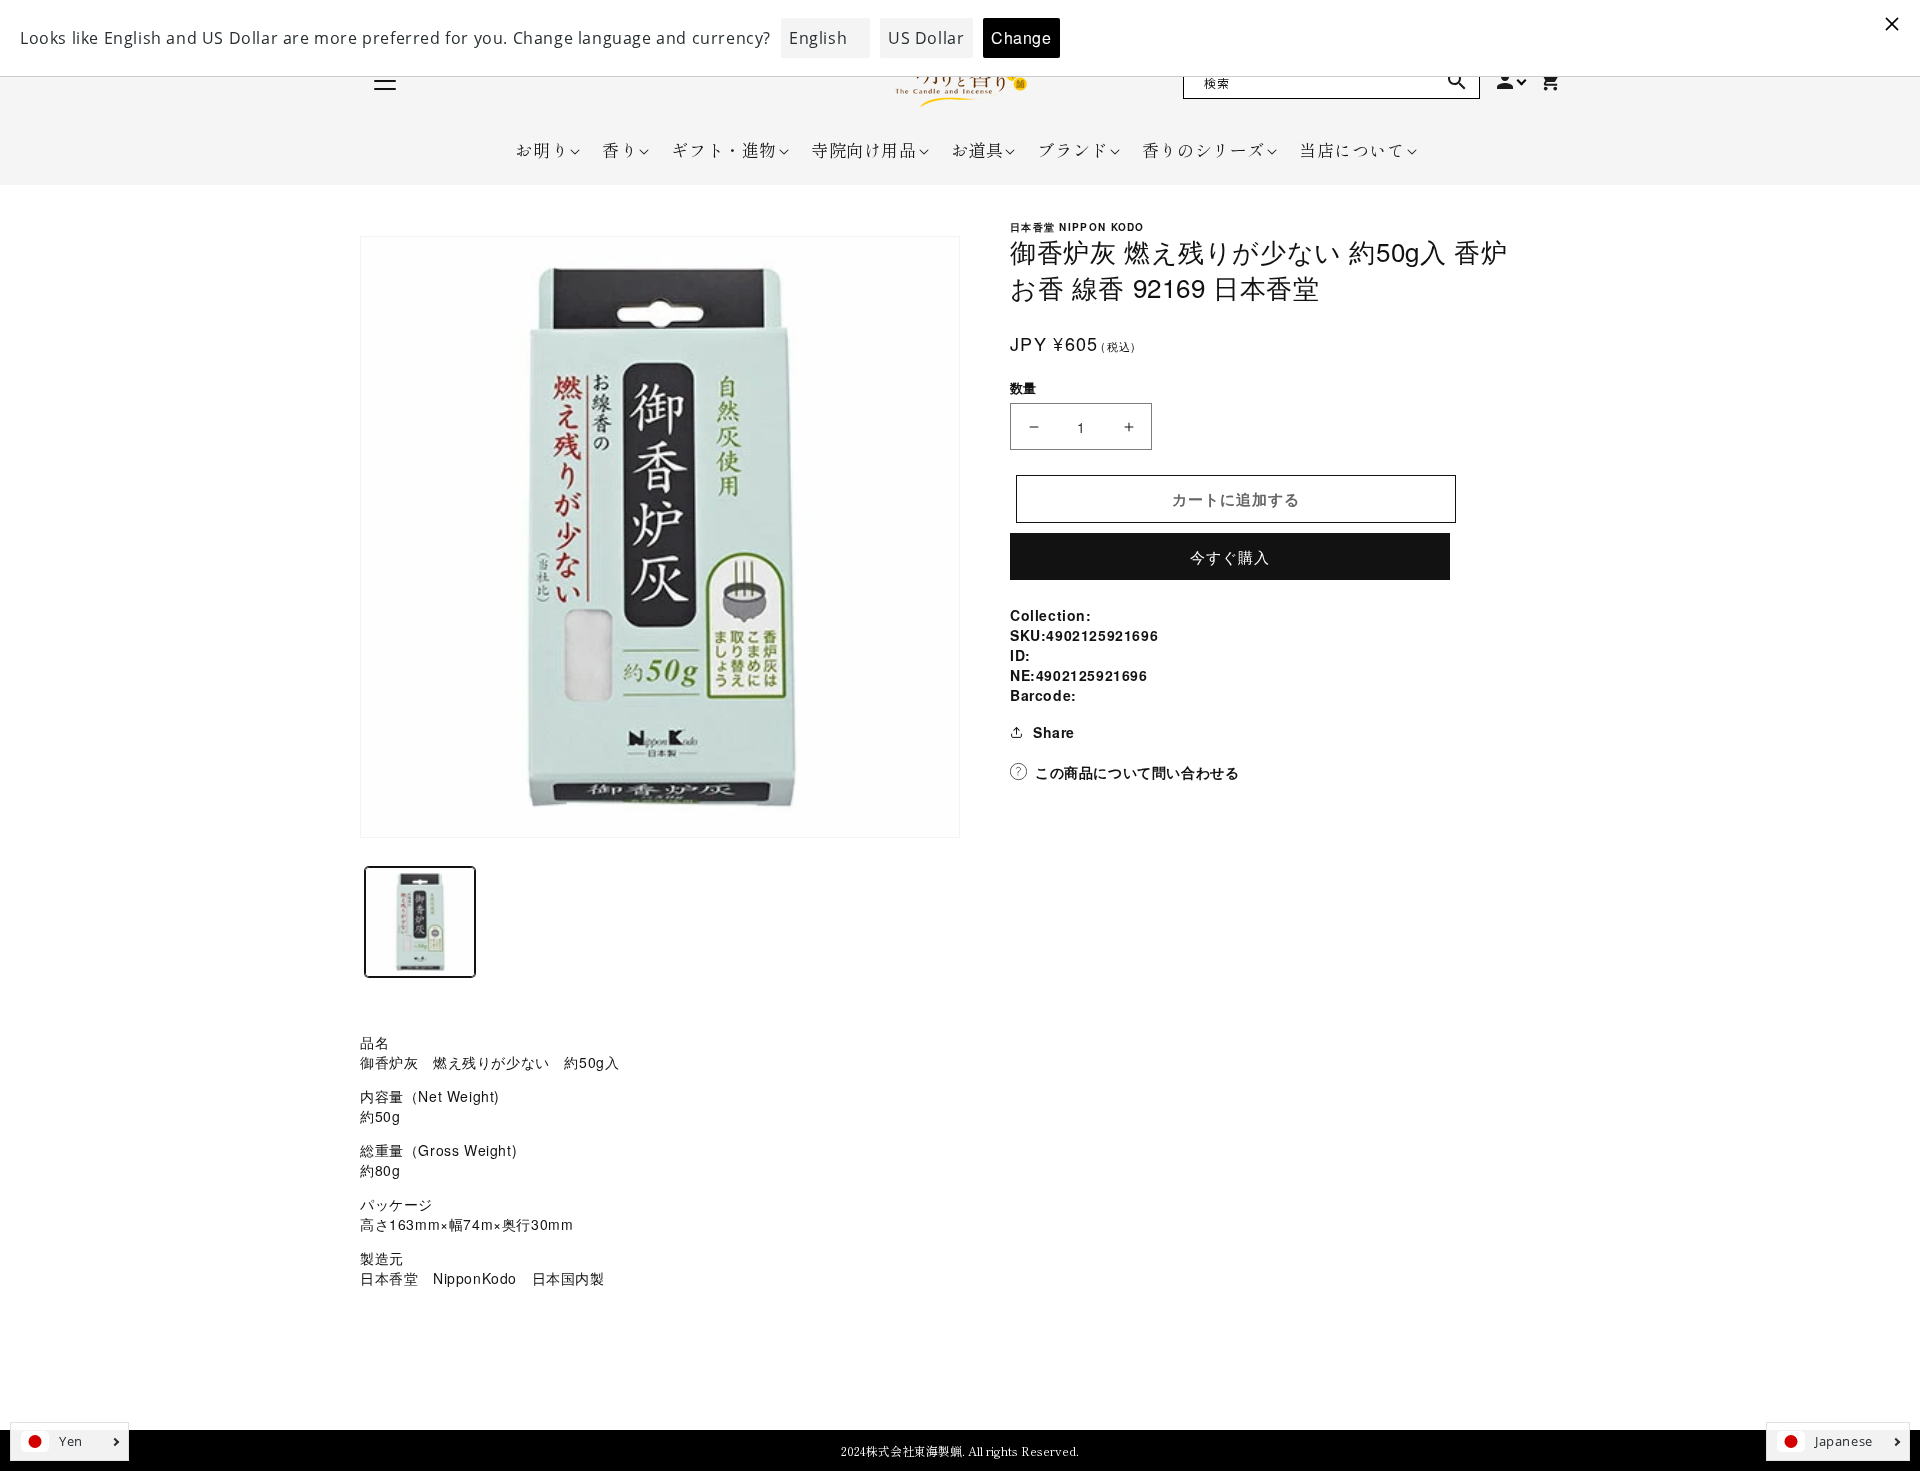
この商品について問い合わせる (1137, 772)
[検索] (1457, 81)
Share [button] (1054, 732)
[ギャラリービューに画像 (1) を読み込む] (420, 922)
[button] (541, 150)
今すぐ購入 (1230, 556)
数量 (1023, 387)
